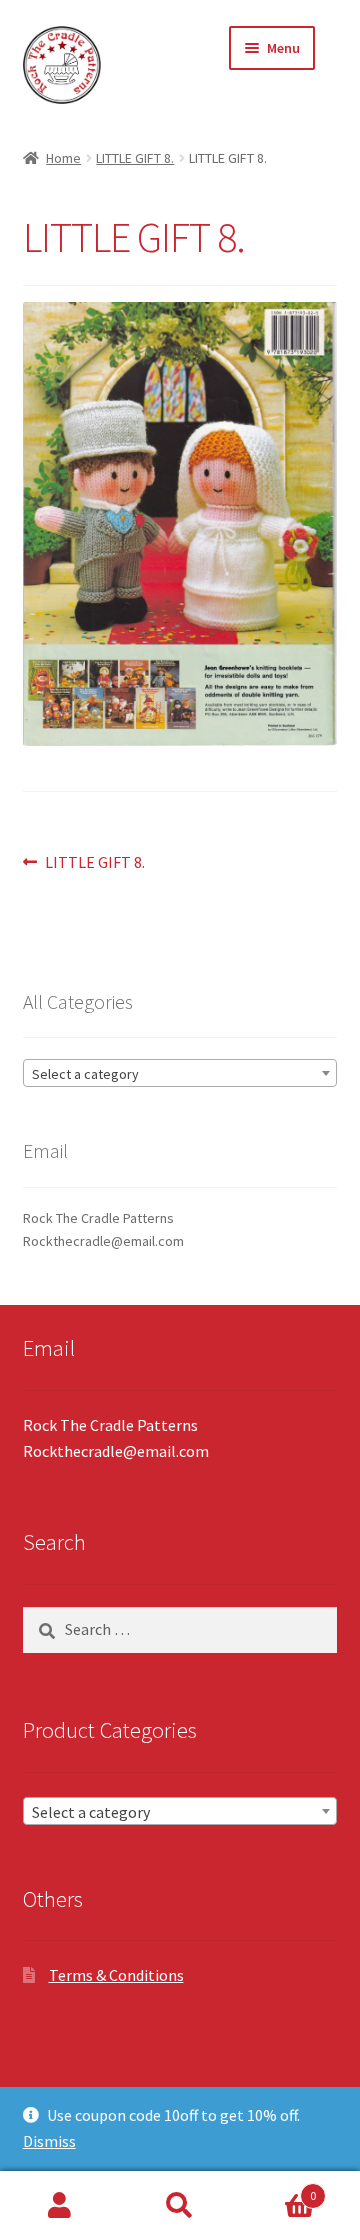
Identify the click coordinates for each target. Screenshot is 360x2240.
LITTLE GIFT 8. (135, 158)
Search (180, 2206)
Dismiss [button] (49, 2141)
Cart (278, 2188)
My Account (60, 2206)
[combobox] (180, 1073)
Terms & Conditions (116, 1975)
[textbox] (180, 1074)
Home (63, 158)
